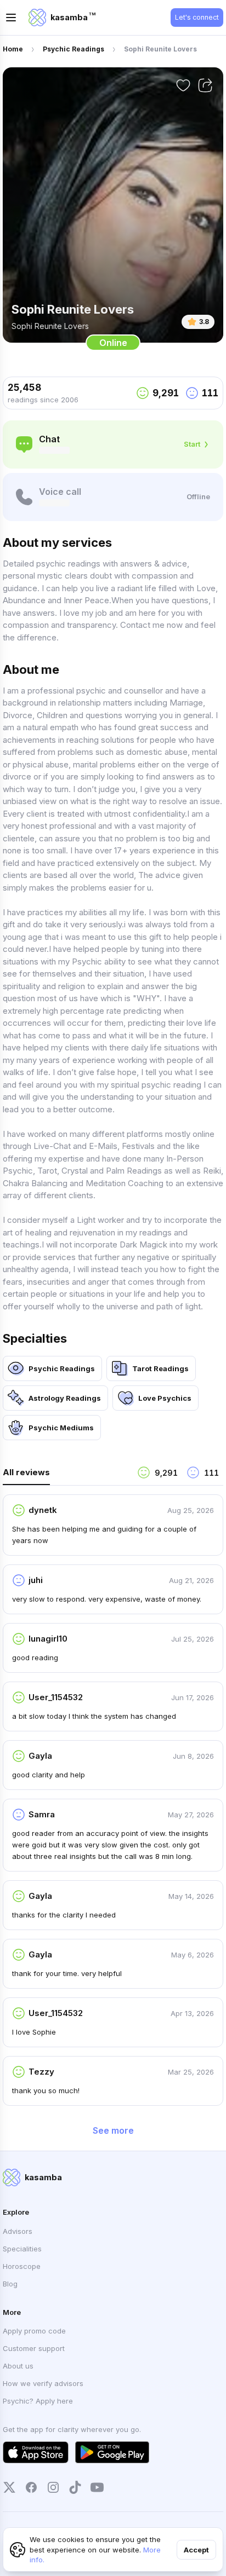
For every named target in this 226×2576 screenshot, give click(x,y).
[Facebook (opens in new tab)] (31, 2487)
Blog (10, 2284)
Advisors (18, 2231)
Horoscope (22, 2266)
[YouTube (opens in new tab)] (97, 2487)
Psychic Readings (74, 49)
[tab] (66, 1475)
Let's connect (197, 17)
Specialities (22, 2249)
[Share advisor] (205, 85)
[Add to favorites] (183, 85)
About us (18, 2366)
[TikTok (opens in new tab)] (75, 2487)
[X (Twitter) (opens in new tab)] (9, 2487)
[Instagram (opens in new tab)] (53, 2487)
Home (13, 49)
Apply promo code (34, 2331)
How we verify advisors (43, 2383)
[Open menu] (11, 18)
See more (113, 2130)
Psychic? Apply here (38, 2401)
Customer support (34, 2348)
